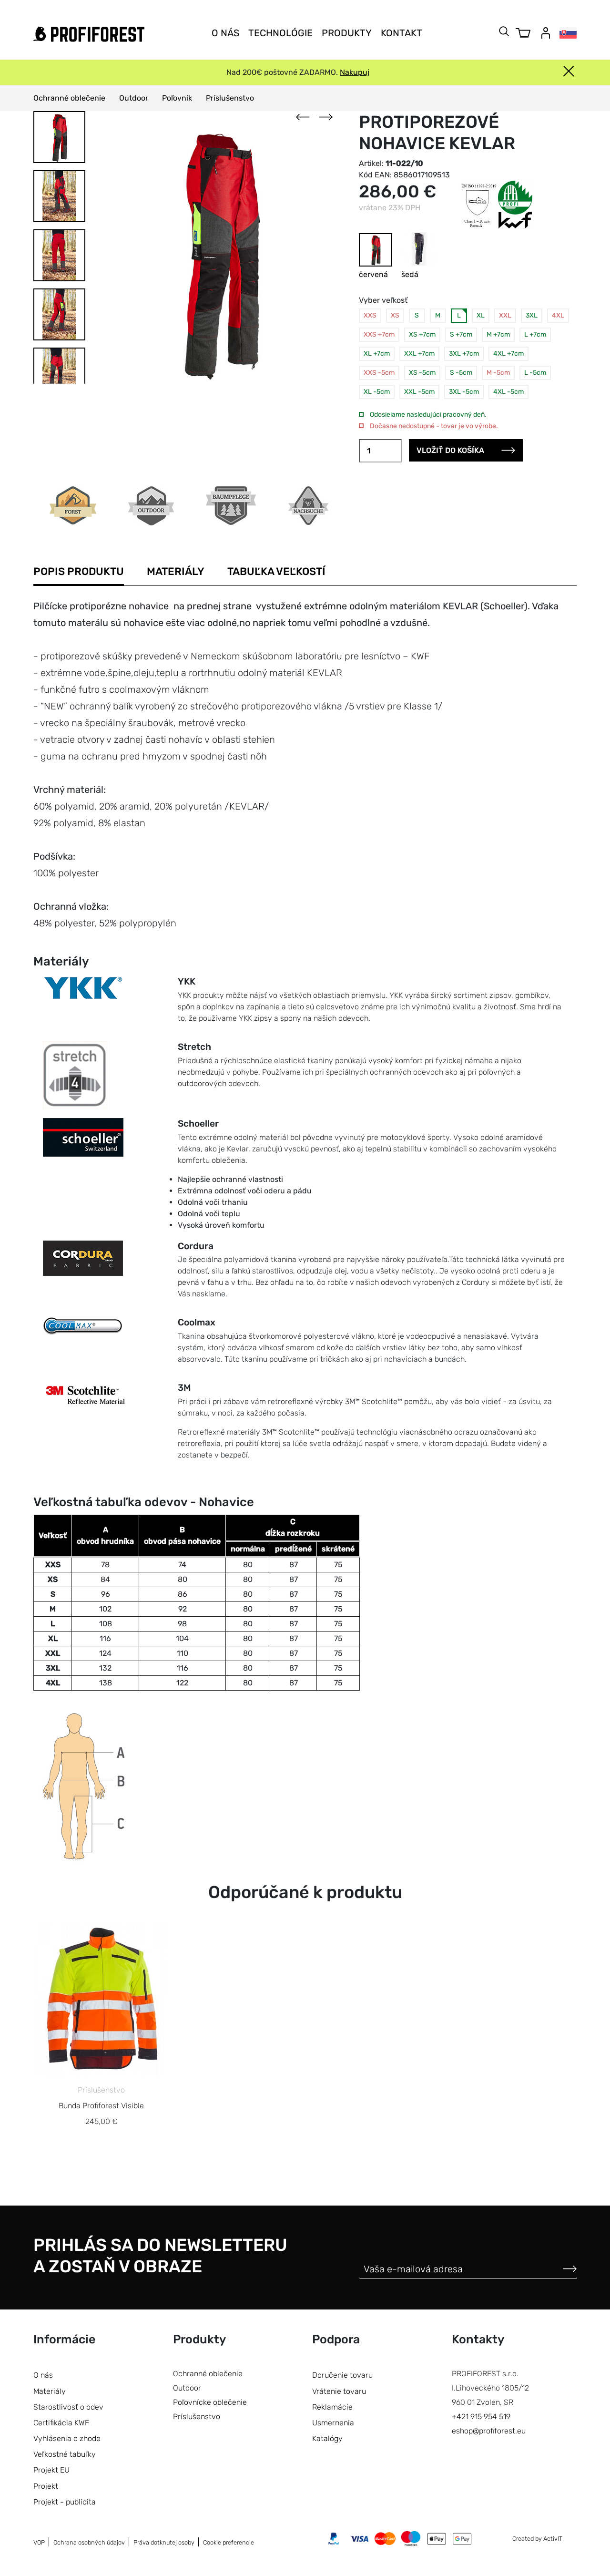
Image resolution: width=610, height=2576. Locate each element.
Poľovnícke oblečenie (210, 2402)
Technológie (280, 33)
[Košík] (523, 33)
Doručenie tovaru (342, 2375)
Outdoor (134, 98)
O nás (225, 33)
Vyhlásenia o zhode (67, 2438)
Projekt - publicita (65, 2502)
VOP (39, 2542)
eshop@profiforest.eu (489, 2431)
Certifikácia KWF (61, 2423)
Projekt (46, 2486)
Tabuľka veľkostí (276, 571)
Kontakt (402, 33)
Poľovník (177, 98)
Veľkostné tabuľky (65, 2454)
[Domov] (89, 34)
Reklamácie (332, 2407)
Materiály (176, 571)
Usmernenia (333, 2423)
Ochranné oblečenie (69, 98)
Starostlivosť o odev (68, 2407)
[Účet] (546, 33)
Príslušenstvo (230, 98)
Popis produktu (79, 571)
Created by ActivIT (537, 2539)
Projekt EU (51, 2470)
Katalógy (327, 2438)
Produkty (347, 33)
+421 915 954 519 (481, 2417)
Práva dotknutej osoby (164, 2542)
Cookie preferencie (229, 2542)
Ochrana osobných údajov (89, 2542)
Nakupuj (355, 72)
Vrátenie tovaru (339, 2391)
